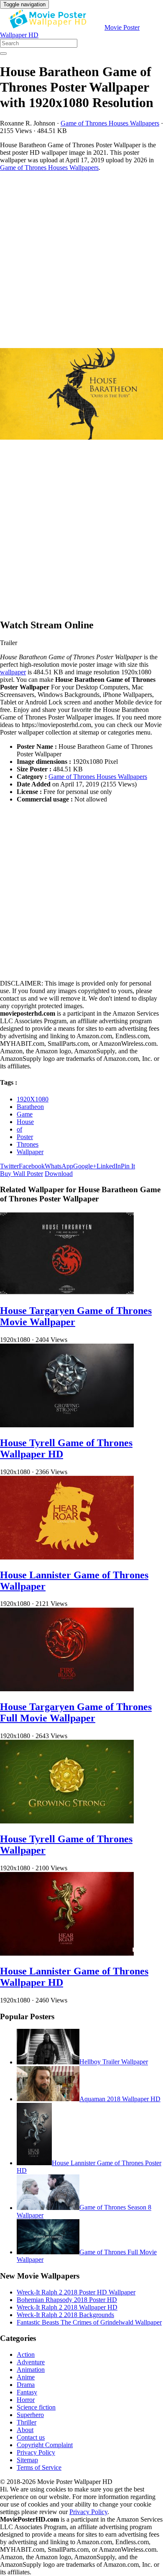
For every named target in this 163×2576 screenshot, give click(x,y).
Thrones (28, 1144)
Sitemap (27, 2460)
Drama (26, 2385)
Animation (31, 2370)
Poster (25, 1137)
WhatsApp (59, 1166)
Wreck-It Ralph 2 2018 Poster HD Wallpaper (76, 2292)
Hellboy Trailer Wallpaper (114, 2062)
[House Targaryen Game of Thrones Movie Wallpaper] (67, 1293)
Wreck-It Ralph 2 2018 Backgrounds (65, 2315)
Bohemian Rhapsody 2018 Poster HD (67, 2300)
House (25, 1122)
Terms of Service (39, 2467)
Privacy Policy (36, 2452)
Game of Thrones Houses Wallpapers (110, 123)
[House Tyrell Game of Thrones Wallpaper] (67, 1821)
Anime (26, 2377)
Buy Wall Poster (22, 1174)
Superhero (30, 2415)
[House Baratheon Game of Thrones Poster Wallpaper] (81, 395)
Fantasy (27, 2392)
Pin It (128, 1166)
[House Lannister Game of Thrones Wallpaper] (67, 1557)
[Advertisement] (81, 260)
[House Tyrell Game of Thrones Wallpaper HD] (67, 1425)
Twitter (9, 1166)
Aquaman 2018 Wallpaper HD (120, 2099)
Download (59, 1174)
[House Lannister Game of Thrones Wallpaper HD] (67, 1953)
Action (26, 2355)
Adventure (31, 2362)
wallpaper (13, 672)
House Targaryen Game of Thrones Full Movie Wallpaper (76, 1712)
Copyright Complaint (45, 2445)
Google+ (85, 1166)
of (19, 1129)
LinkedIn (109, 1166)
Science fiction (36, 2407)
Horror (26, 2400)
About (25, 2430)
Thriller (27, 2422)
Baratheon (30, 1107)
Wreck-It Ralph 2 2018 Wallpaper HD (67, 2307)
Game (25, 1114)
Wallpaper (30, 1152)
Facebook (32, 1166)
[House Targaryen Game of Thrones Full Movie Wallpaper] (67, 1689)
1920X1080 (33, 1099)
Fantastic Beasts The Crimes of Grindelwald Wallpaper (89, 2322)
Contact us (31, 2437)
